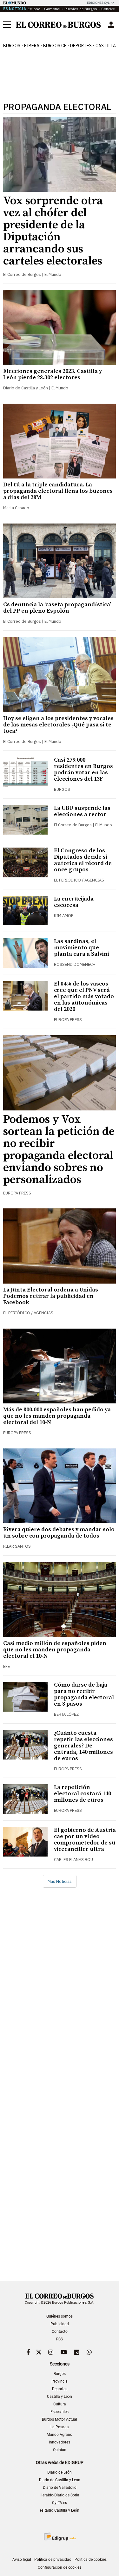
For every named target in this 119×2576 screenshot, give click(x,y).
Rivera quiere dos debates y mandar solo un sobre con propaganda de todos (59, 1533)
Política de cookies (91, 2560)
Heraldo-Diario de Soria (60, 2495)
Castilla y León (60, 2397)
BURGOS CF (55, 46)
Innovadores (60, 2442)
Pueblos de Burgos (81, 9)
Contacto (60, 2332)
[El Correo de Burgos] (58, 25)
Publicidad (60, 2324)
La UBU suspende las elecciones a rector (82, 811)
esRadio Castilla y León (60, 2510)
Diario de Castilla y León (60, 2480)
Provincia (60, 2381)
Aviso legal (22, 2560)
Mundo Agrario (60, 2435)
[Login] (111, 25)
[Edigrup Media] (60, 2537)
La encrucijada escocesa (74, 902)
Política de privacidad (53, 2560)
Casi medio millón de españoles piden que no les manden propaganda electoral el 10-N (55, 1650)
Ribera (32, 46)
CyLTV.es (60, 2503)
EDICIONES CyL (98, 3)
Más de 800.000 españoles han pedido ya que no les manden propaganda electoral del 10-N (57, 1416)
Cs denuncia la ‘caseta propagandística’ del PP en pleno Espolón (57, 608)
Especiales (60, 2412)
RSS (60, 2339)
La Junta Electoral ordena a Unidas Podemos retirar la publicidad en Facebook (51, 1296)
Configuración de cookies (60, 2567)
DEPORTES (81, 46)
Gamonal (52, 9)
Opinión (60, 2450)
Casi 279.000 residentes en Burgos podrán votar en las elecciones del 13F (83, 769)
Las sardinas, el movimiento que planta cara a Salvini (82, 948)
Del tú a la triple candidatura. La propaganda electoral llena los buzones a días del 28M (58, 491)
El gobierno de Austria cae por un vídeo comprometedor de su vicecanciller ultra (85, 1840)
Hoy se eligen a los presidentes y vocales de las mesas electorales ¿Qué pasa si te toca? (58, 725)
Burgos (12, 46)
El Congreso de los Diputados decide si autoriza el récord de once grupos (83, 860)
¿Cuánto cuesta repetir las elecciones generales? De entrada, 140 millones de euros (83, 1746)
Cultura (60, 2404)
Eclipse (34, 9)
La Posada (60, 2427)
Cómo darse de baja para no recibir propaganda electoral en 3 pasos (84, 1694)
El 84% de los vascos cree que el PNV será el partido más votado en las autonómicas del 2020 (84, 996)
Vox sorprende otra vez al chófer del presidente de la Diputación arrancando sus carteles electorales (53, 231)
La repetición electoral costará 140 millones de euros (83, 1794)
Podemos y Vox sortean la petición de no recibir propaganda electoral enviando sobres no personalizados (59, 1150)
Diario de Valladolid (60, 2488)
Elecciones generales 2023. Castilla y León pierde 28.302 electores (53, 374)
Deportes (60, 2389)
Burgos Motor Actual (60, 2419)
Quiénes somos (60, 2316)
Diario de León (60, 2472)
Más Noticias (60, 1881)
